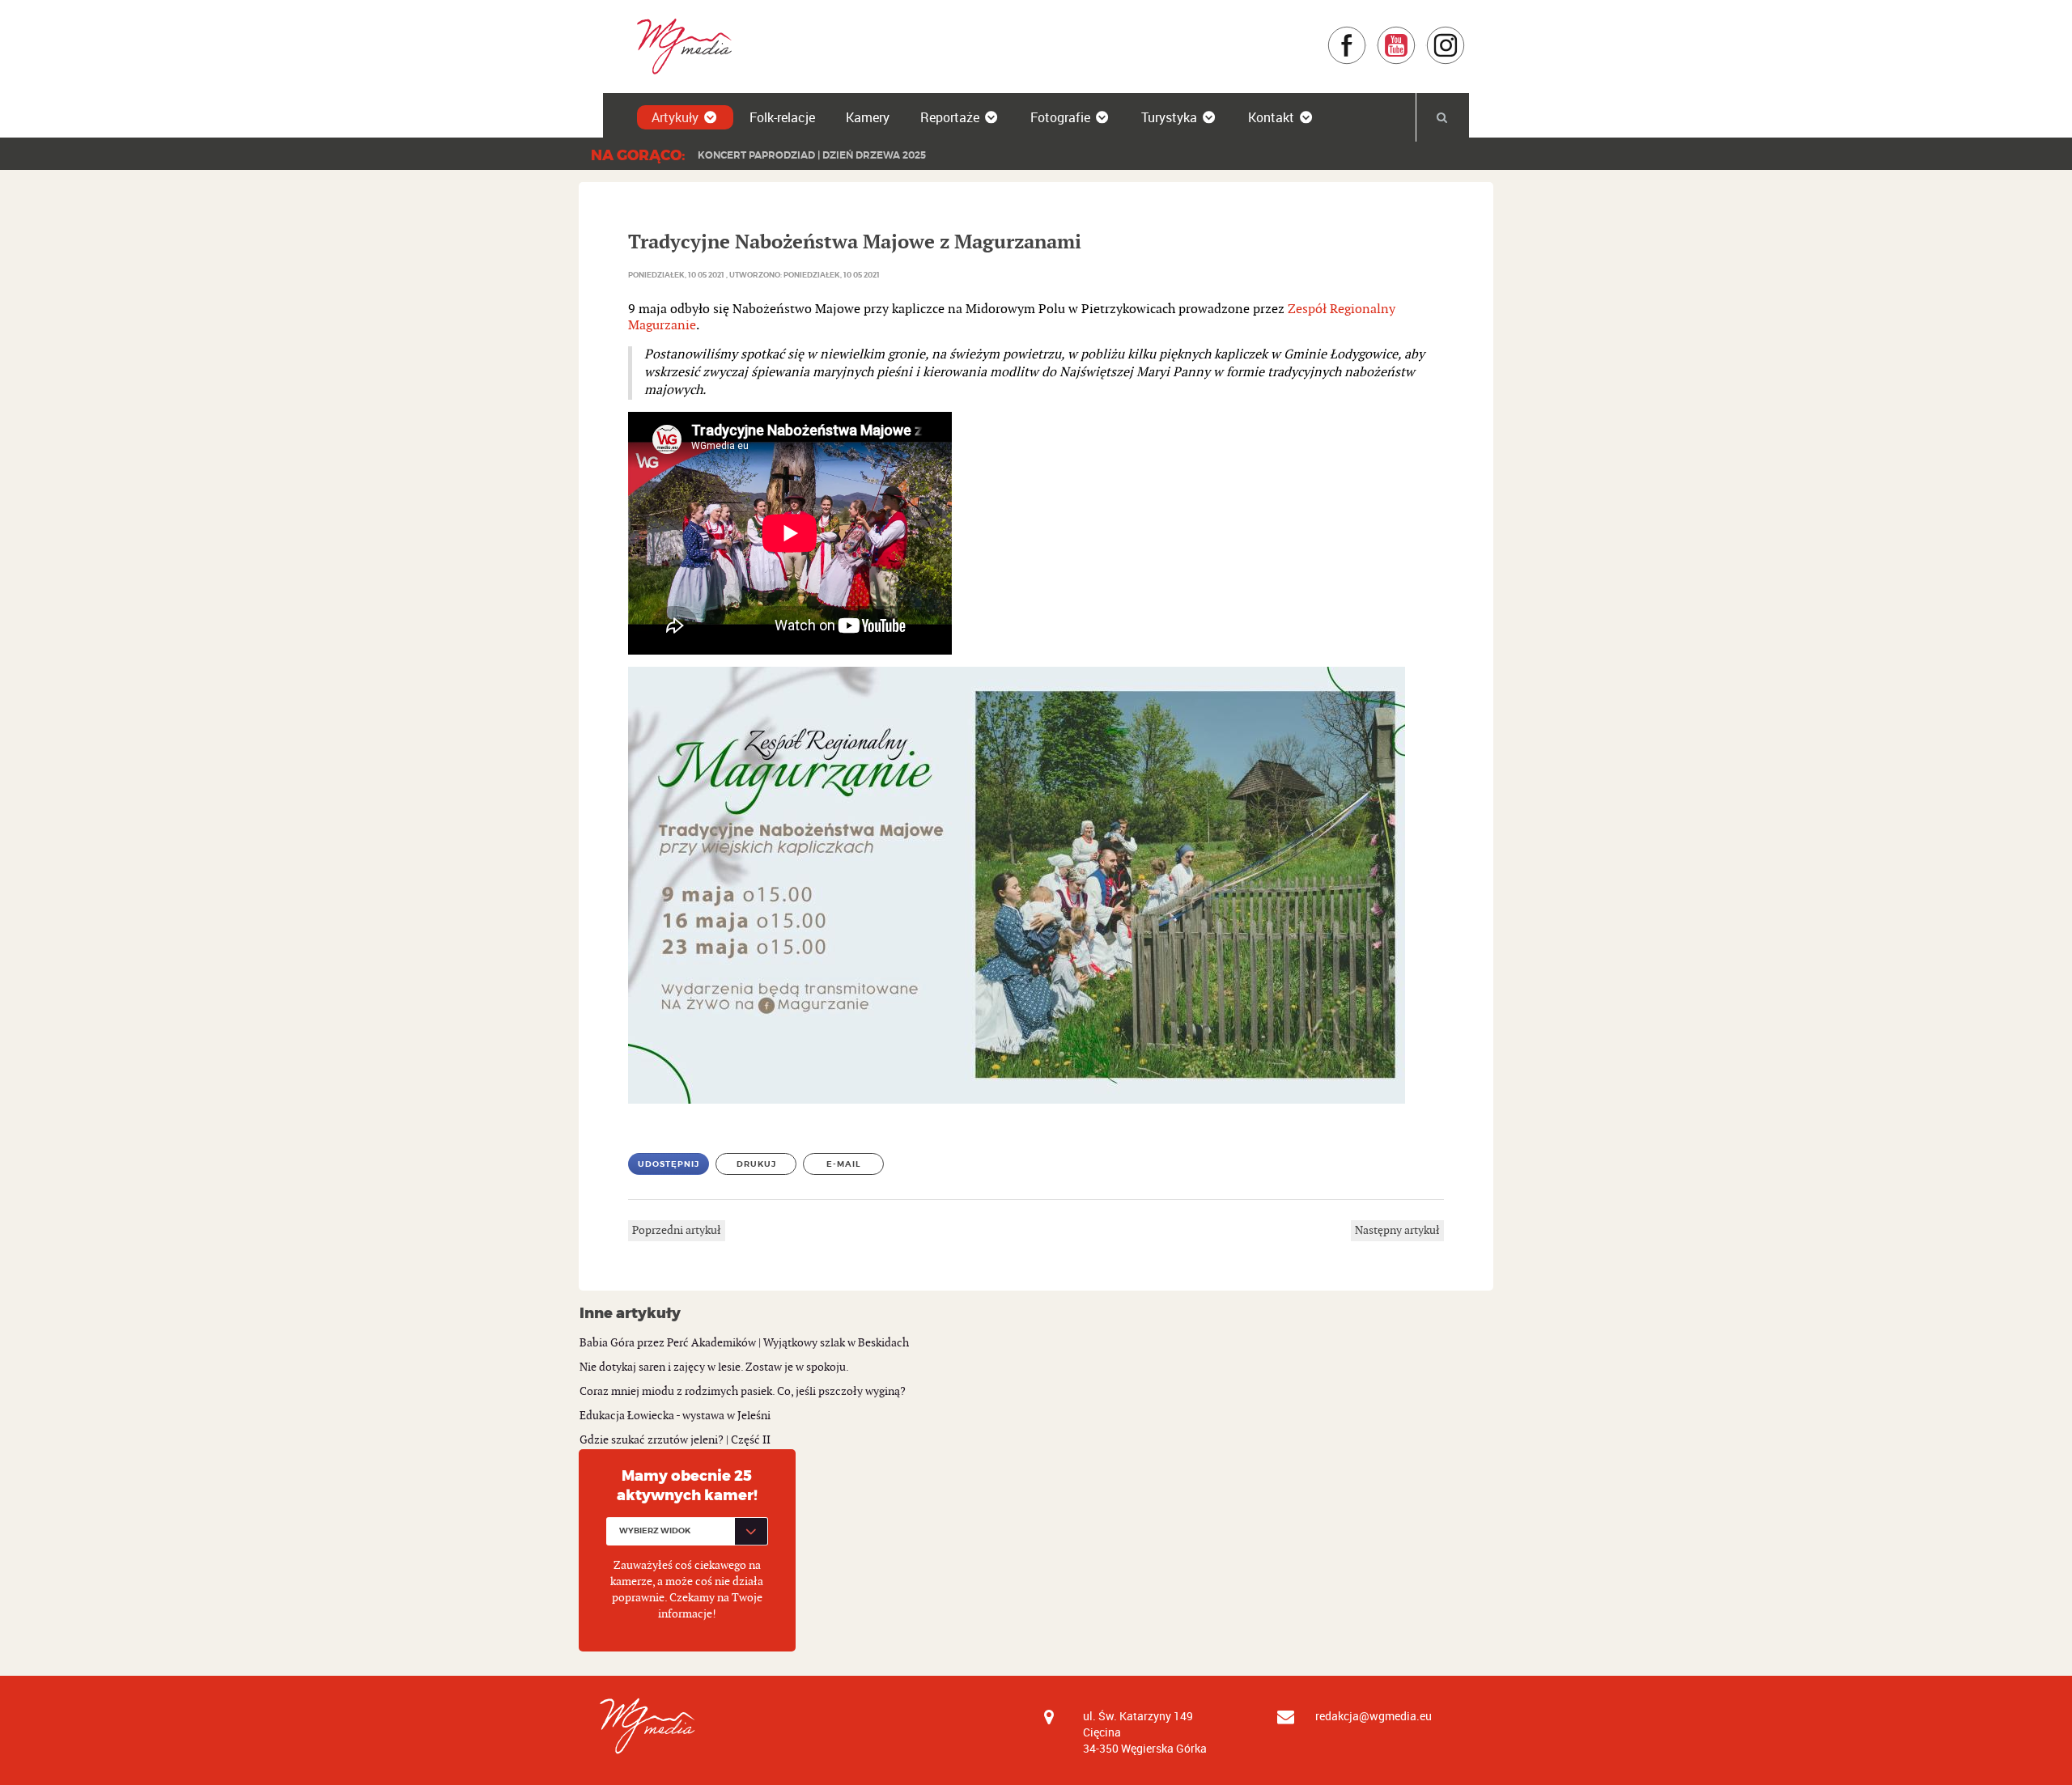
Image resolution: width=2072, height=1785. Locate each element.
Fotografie (1060, 117)
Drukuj (756, 1164)
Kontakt (1271, 117)
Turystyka (1169, 117)
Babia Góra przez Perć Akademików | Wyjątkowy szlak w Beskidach (744, 1343)
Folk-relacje (782, 117)
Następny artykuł (1397, 1230)
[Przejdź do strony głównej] (679, 46)
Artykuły (675, 117)
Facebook (1367, 34)
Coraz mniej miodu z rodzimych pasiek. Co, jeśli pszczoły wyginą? (743, 1391)
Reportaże (950, 117)
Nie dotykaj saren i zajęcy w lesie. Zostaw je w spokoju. (714, 1367)
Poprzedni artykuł (677, 1230)
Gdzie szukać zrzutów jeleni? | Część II (675, 1440)
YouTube (1416, 34)
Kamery (868, 117)
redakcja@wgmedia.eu (1374, 1716)
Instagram (1465, 34)
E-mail (844, 1164)
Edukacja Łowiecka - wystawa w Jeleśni (675, 1416)
